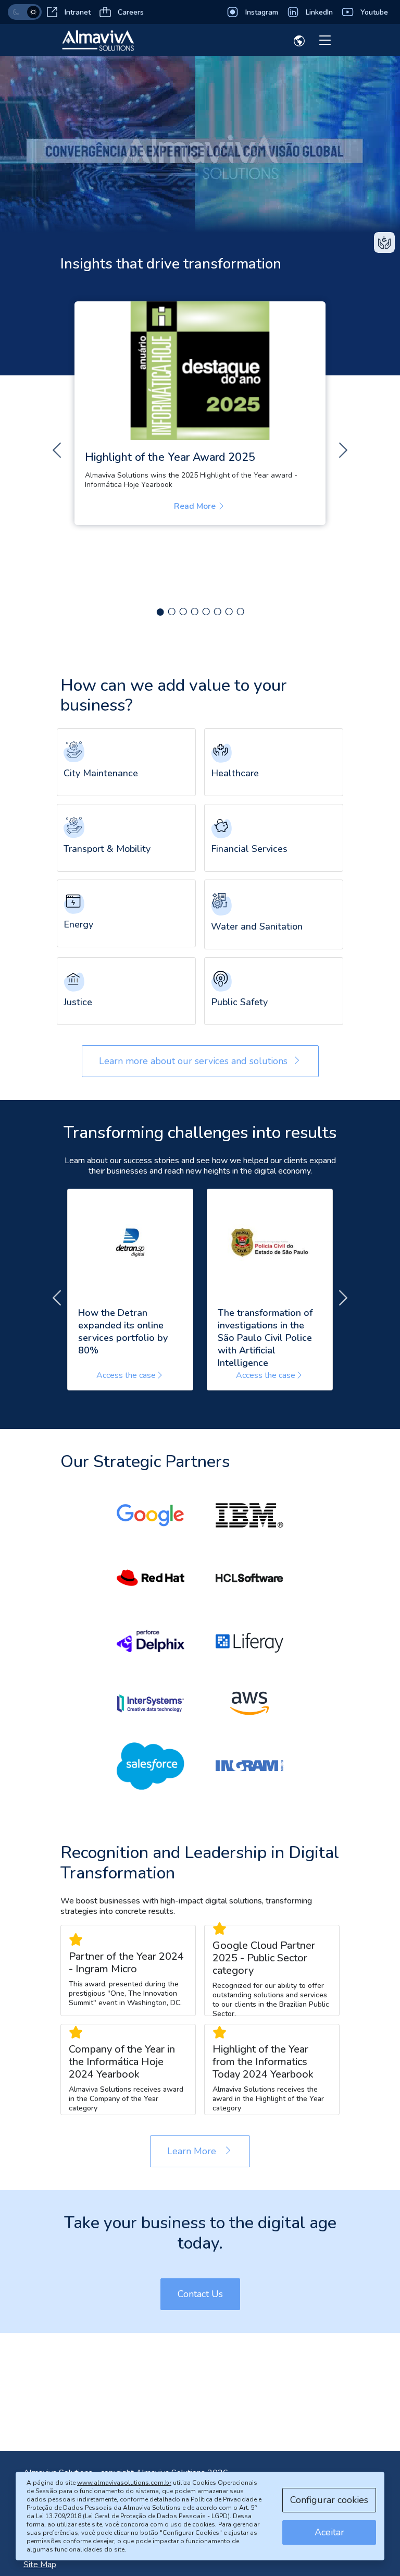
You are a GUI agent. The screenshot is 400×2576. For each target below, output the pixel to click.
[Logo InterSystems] (151, 1703)
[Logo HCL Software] (249, 1578)
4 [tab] (194, 609)
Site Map (40, 2565)
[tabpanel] (200, 413)
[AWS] (249, 1703)
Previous (57, 450)
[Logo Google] (151, 1516)
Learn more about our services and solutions (193, 1061)
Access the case (126, 1375)
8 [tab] (240, 609)
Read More (203, 506)
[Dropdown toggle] (299, 43)
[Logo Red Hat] (151, 1578)
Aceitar (329, 2532)
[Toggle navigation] (325, 41)
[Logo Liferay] (249, 1641)
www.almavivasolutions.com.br (124, 2483)
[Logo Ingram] (249, 1766)
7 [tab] (229, 609)
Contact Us (200, 2294)
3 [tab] (183, 609)
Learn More (209, 2151)
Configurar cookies (329, 2500)
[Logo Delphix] (151, 1641)
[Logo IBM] (249, 1516)
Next (343, 450)
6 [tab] (217, 609)
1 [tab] (160, 609)
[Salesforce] (151, 1766)
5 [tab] (206, 609)
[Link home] (98, 40)
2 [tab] (171, 609)
